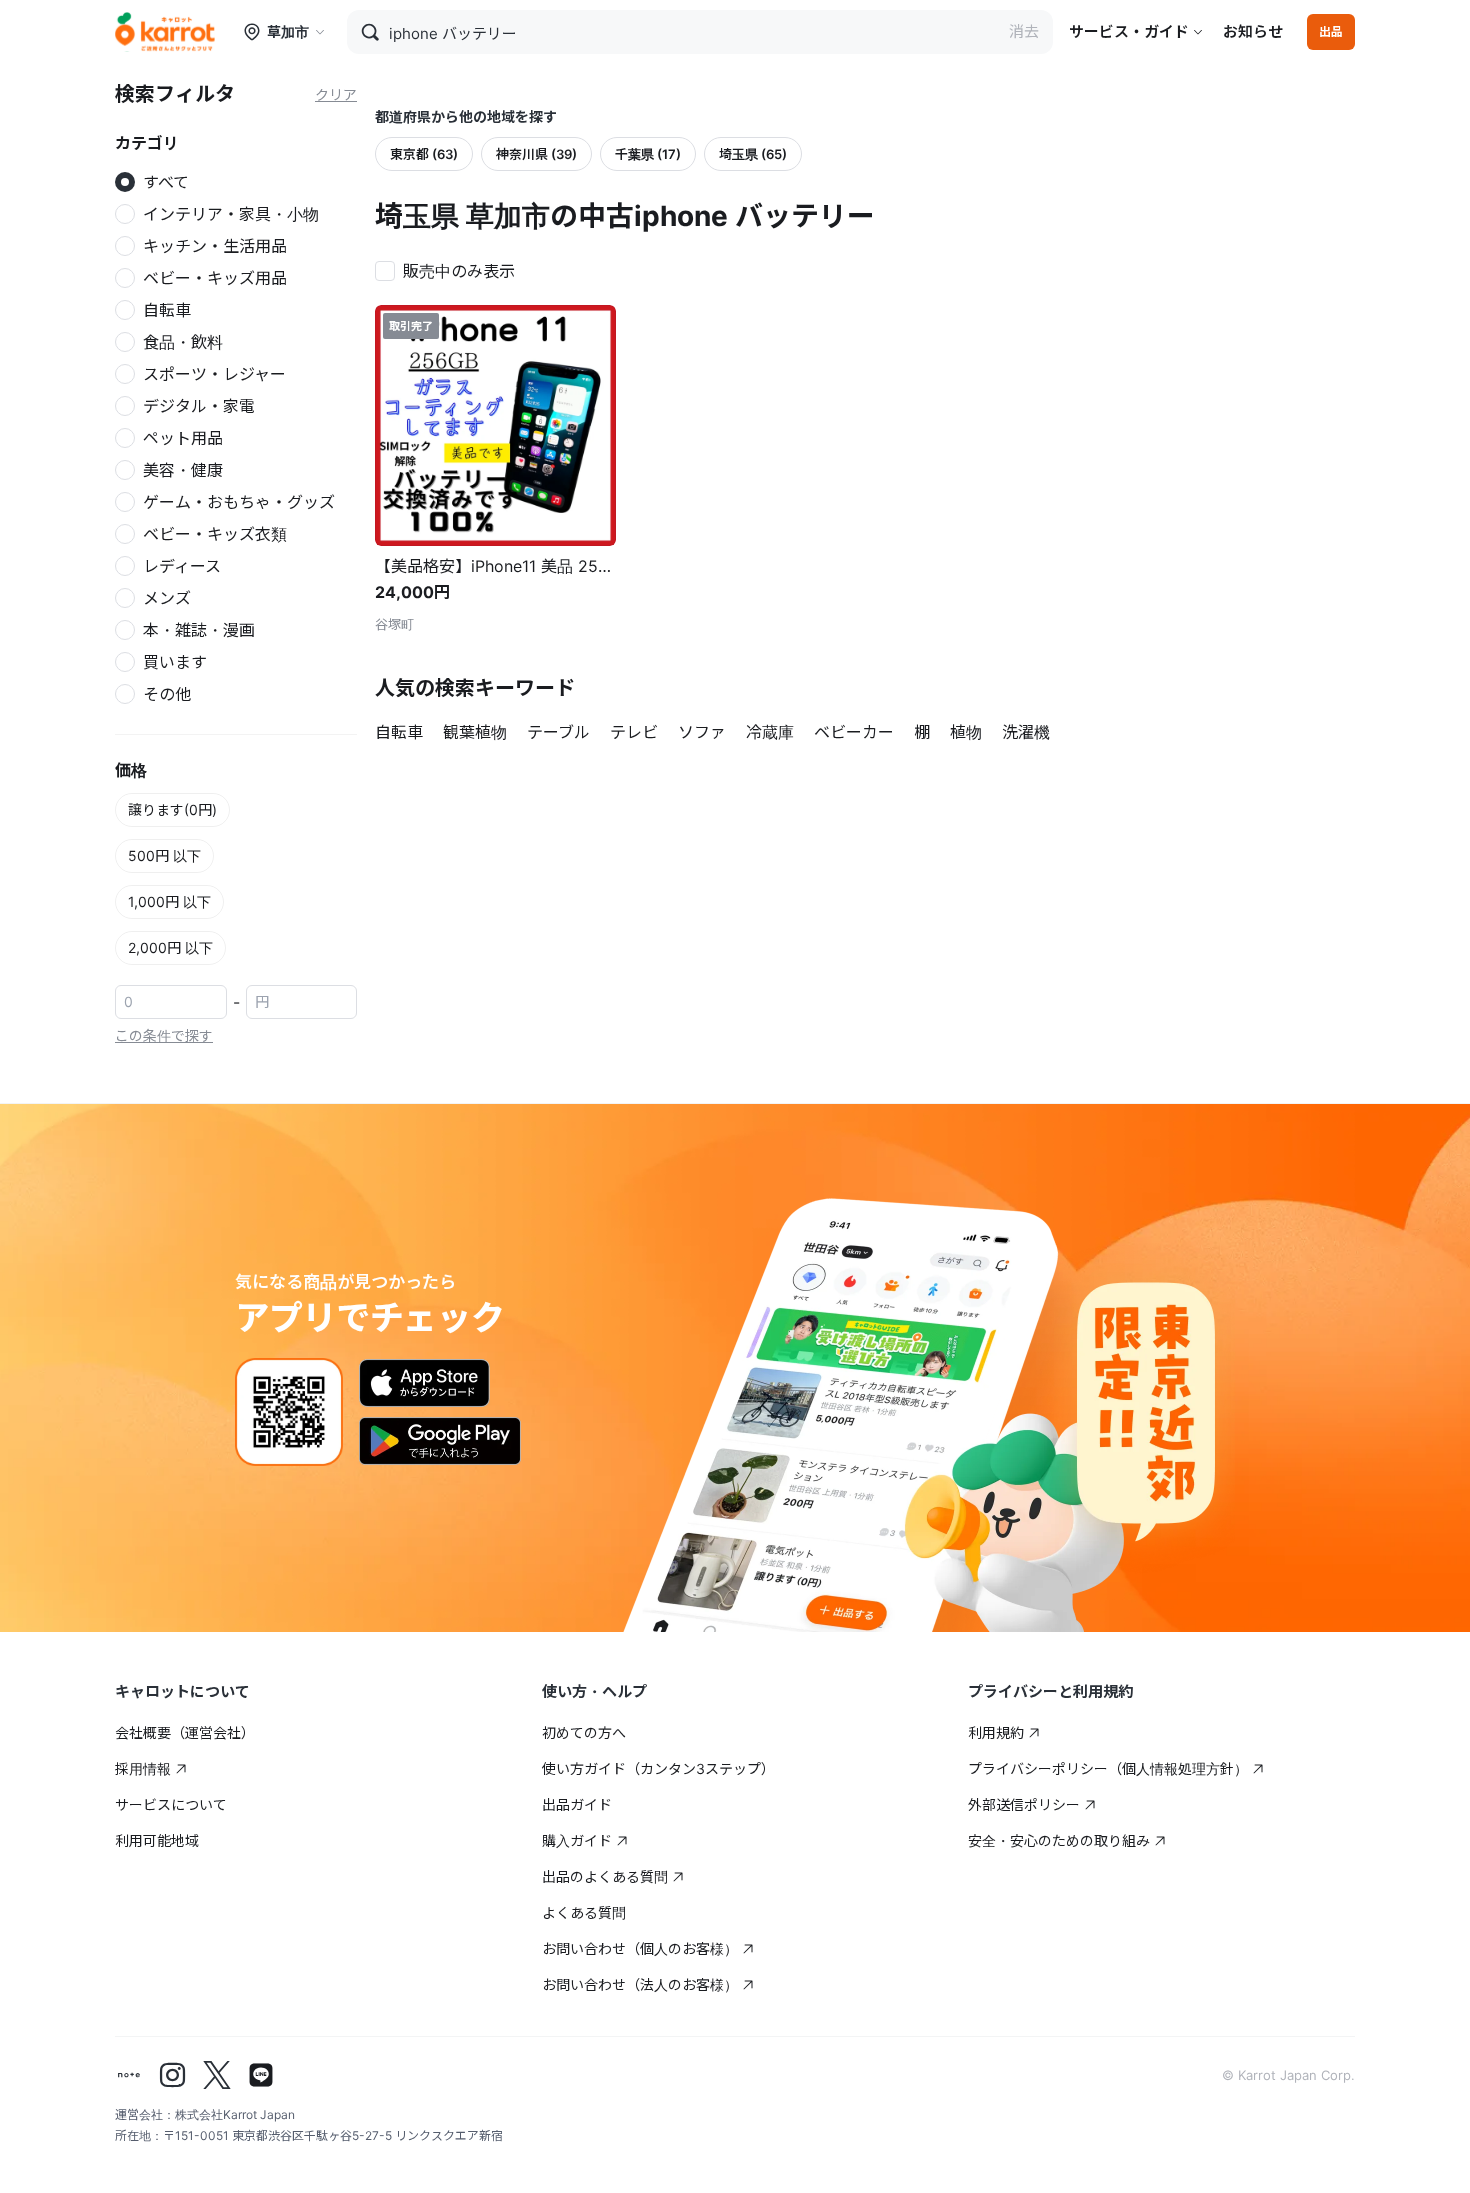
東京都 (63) (424, 154)
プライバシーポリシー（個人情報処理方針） (1108, 1768)
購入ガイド (577, 1840)
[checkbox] (451, 269)
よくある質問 (584, 1912)
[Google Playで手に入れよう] (440, 1441)
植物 (966, 732)
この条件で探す (164, 1035)
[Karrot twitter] (217, 2075)
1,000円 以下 (169, 901)
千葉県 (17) (648, 154)
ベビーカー (854, 732)
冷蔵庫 (770, 732)
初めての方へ (584, 1732)
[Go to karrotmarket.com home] (165, 32)
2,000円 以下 (170, 947)
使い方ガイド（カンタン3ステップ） (658, 1768)
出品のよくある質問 (605, 1876)
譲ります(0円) (172, 809)
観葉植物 (475, 732)
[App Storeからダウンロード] (424, 1383)
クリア (336, 94)
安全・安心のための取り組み (1059, 1840)
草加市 (288, 31)
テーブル (558, 732)
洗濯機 (1026, 732)
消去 (1024, 31)
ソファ (702, 732)
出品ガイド (577, 1804)
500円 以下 (164, 855)
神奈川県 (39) (536, 154)
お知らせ (1253, 31)
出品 (1331, 31)
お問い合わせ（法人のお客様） (640, 1984)
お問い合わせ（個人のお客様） (640, 1948)
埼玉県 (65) (753, 154)
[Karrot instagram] (173, 2075)
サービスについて (171, 1804)
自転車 (399, 732)
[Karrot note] (129, 2075)
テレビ (634, 732)
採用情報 (143, 1768)
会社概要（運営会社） (185, 1732)
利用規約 (996, 1732)
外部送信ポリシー (1024, 1804)
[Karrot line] (261, 2075)
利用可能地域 (157, 1840)
